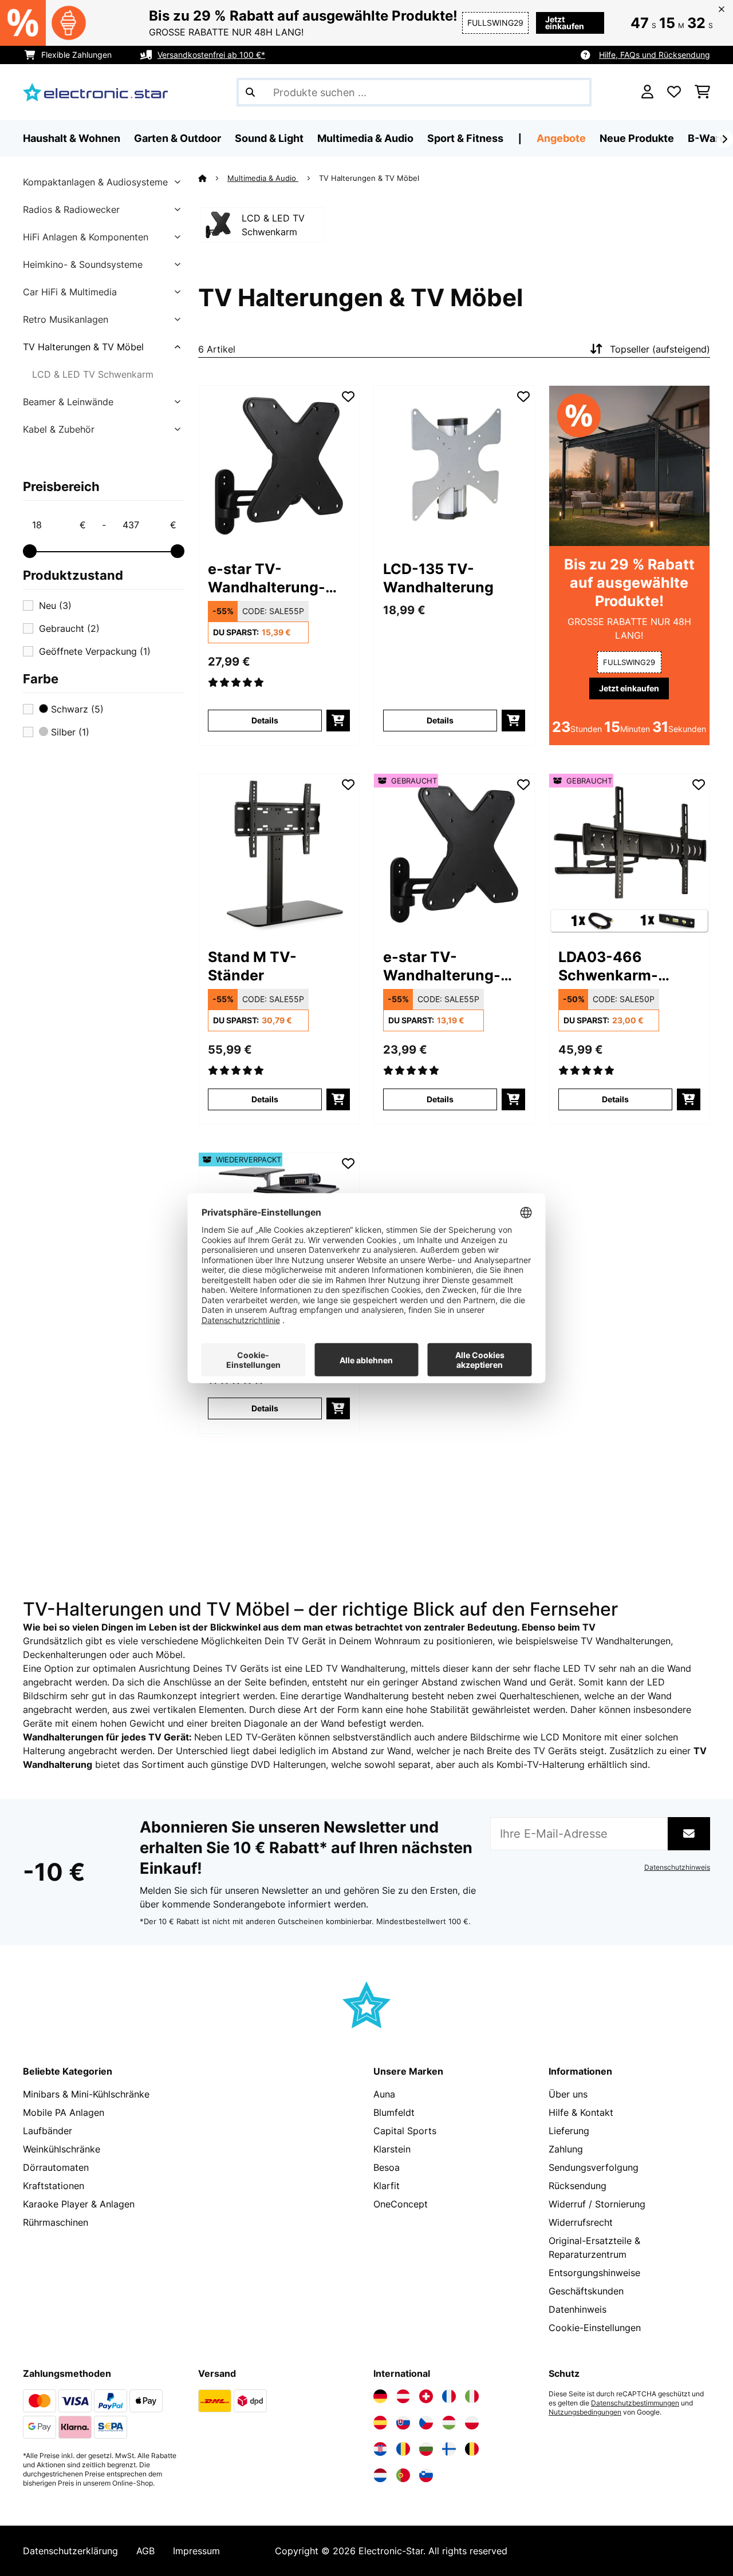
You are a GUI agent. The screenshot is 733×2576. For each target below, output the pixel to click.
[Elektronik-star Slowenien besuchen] (426, 2475)
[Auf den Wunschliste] (348, 397)
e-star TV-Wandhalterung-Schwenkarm (267, 578)
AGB (145, 2551)
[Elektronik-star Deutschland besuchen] (380, 2396)
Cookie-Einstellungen (595, 2328)
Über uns (568, 2094)
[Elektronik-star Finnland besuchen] (449, 2449)
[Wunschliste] (674, 92)
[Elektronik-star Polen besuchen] (472, 2423)
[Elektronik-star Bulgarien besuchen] (426, 2449)
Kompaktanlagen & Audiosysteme (95, 182)
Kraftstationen (54, 2186)
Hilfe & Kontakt (581, 2112)
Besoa (387, 2167)
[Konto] (647, 92)
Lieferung (569, 2131)
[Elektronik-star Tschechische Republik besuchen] (426, 2423)
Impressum (196, 2551)
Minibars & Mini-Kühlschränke (86, 2094)
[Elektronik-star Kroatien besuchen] (380, 2449)
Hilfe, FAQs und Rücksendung (655, 55)
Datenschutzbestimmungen (635, 2403)
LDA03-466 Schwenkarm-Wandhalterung (614, 966)
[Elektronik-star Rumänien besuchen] (403, 2449)
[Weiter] (724, 139)
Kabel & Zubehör (59, 429)
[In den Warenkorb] (338, 721)
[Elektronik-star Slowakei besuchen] (403, 2423)
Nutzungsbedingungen (585, 2412)
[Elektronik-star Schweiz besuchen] (426, 2396)
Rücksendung (578, 2186)
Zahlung (566, 2149)
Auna (384, 2094)
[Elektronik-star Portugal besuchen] (403, 2475)
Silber (69, 732)
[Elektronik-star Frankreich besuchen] (449, 2396)
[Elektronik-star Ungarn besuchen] (449, 2423)
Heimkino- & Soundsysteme (83, 264)
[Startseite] (213, 178)
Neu (55, 606)
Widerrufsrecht (581, 2222)
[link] (279, 466)
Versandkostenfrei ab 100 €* (211, 55)
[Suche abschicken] (250, 92)
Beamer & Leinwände (68, 402)
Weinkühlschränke (62, 2149)
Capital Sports (405, 2131)
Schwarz (76, 709)
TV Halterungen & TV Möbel (83, 347)
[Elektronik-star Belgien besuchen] (472, 2449)
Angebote (561, 138)
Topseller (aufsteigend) (660, 349)
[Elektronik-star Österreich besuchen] (403, 2396)
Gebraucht (69, 628)
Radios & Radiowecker (71, 209)
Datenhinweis (578, 2309)
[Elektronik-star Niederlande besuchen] (380, 2475)
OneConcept (401, 2204)
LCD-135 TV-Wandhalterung (438, 578)
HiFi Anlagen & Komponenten (86, 237)
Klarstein (392, 2149)
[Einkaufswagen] (702, 92)
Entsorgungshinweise (594, 2273)
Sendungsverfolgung (594, 2167)
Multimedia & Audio (263, 178)
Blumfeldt (394, 2112)
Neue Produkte (637, 138)
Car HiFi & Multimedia (70, 292)
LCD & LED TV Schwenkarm (93, 374)
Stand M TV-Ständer (252, 966)
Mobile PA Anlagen (64, 2112)
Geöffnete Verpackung (95, 651)
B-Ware (707, 138)
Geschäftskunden (586, 2291)
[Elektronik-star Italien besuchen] (472, 2396)
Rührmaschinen (56, 2222)
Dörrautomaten (56, 2167)
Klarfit (387, 2186)
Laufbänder (48, 2131)
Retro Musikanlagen (66, 319)
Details (265, 720)
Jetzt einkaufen (565, 23)
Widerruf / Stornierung (597, 2204)
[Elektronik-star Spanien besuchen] (380, 2423)
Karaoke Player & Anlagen (79, 2204)
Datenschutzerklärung (70, 2551)
